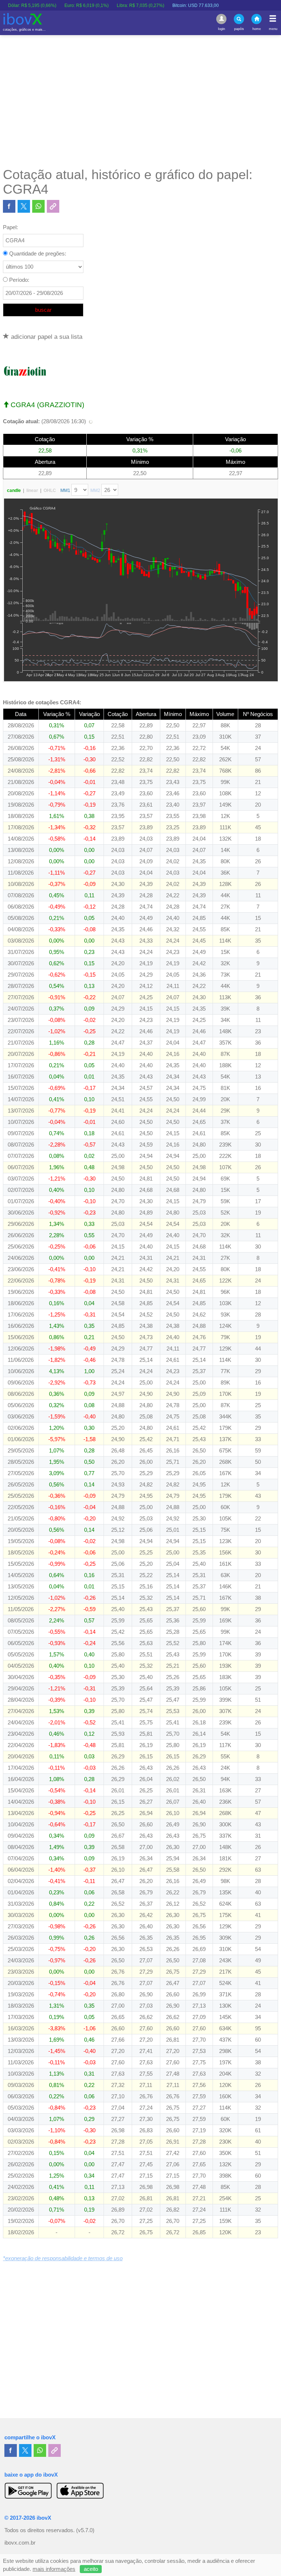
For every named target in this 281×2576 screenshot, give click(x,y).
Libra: (109, 5)
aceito (91, 2569)
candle (14, 490)
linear (32, 490)
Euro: (55, 5)
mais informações (54, 2569)
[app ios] (80, 2490)
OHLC (50, 490)
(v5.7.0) (85, 2530)
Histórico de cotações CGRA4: (42, 702)
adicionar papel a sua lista (46, 337)
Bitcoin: (164, 5)
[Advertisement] (140, 101)
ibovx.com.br (20, 2543)
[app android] (28, 2490)
